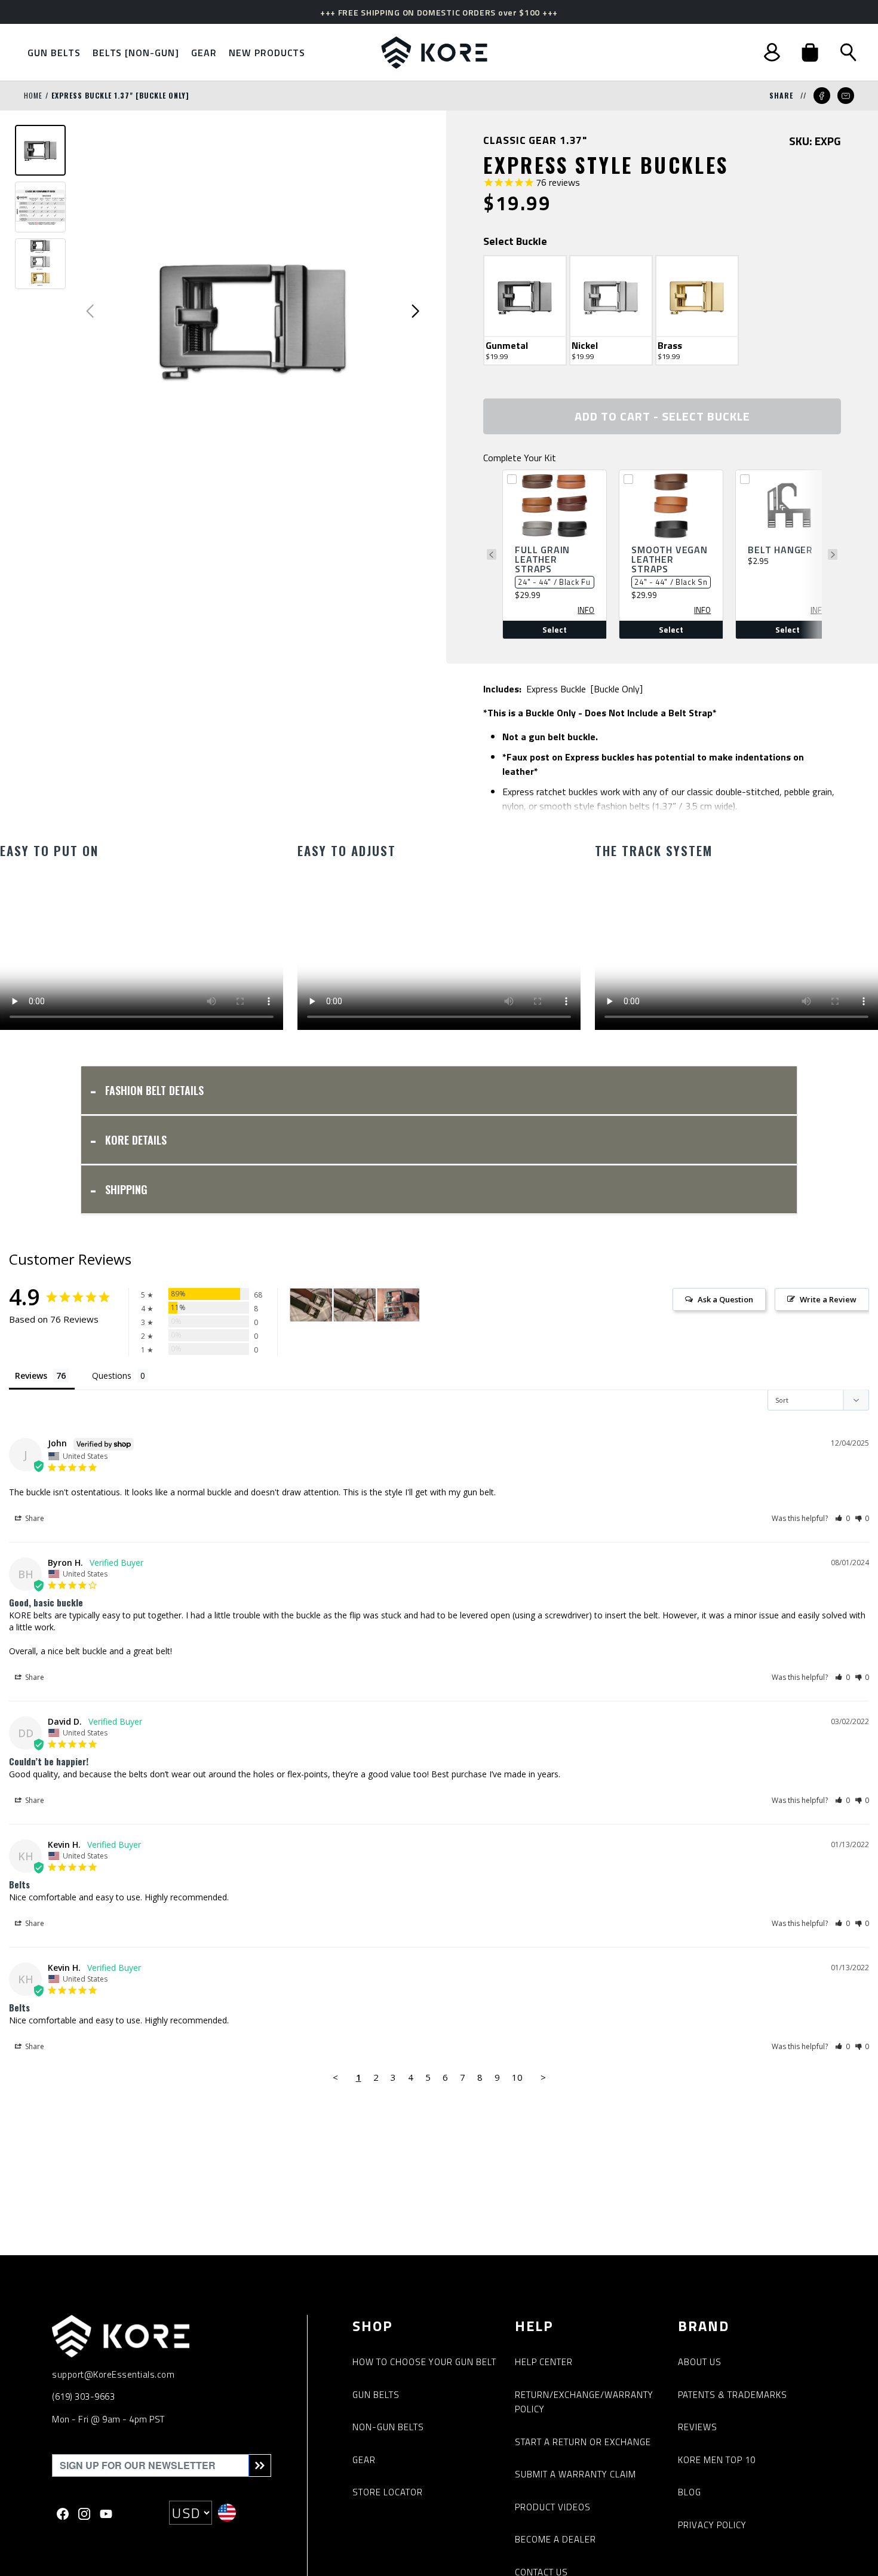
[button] (810, 53)
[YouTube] (106, 2513)
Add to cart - (662, 416)
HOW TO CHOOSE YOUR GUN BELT (424, 2362)
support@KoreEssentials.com (113, 2374)
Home (33, 95)
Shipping (126, 1189)
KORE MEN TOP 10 (717, 2460)
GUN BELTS (376, 2395)
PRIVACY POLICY (712, 2525)
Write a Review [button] (828, 1299)
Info (586, 610)
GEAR (364, 2460)
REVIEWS (698, 2427)
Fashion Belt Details (154, 1090)
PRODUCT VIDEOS (553, 2507)
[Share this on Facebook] (822, 96)
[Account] (772, 52)
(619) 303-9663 (83, 2396)
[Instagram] (84, 2513)
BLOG (690, 2492)
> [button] (543, 2077)
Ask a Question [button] (725, 1299)
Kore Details (136, 1140)
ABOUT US (700, 2362)
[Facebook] (63, 2513)
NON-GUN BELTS (388, 2427)
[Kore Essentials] (434, 53)
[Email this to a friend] (846, 96)
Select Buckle (515, 241)
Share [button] (34, 1518)
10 (517, 2077)
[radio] (525, 310)
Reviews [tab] (31, 1376)
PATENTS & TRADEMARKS (733, 2395)
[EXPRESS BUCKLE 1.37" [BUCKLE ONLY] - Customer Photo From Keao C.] (398, 1305)
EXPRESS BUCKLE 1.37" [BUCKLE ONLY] (120, 95)
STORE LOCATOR (388, 2492)
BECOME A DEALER (555, 2539)
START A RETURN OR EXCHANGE (583, 2442)
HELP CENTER (544, 2362)
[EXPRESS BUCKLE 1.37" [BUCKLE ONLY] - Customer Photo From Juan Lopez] (311, 1305)
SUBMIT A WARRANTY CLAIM (575, 2474)
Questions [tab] (112, 1376)
